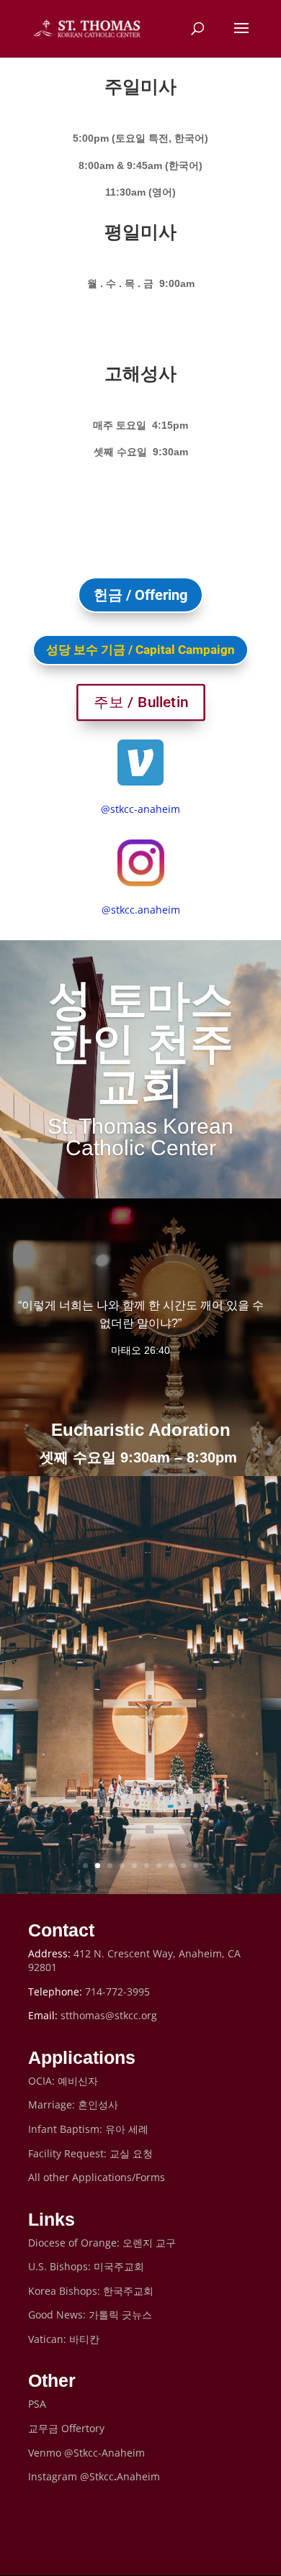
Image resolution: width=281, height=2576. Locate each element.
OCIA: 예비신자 (63, 2081)
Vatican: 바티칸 (64, 2339)
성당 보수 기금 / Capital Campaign (140, 650)
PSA (37, 2404)
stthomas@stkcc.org (109, 2015)
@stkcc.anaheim (141, 910)
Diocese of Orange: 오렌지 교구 (102, 2243)
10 (196, 1866)
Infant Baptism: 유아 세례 (88, 2129)
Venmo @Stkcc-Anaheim (86, 2453)
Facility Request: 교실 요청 (90, 2153)
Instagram (54, 2476)
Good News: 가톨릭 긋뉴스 (90, 2315)
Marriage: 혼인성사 (73, 2104)
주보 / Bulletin (140, 702)
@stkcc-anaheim (140, 809)
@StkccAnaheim (120, 2476)
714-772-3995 (117, 1992)
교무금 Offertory (66, 2428)
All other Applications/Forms (97, 2177)
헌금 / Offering (140, 595)
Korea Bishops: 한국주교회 (91, 2291)
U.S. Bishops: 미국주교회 (86, 2266)
